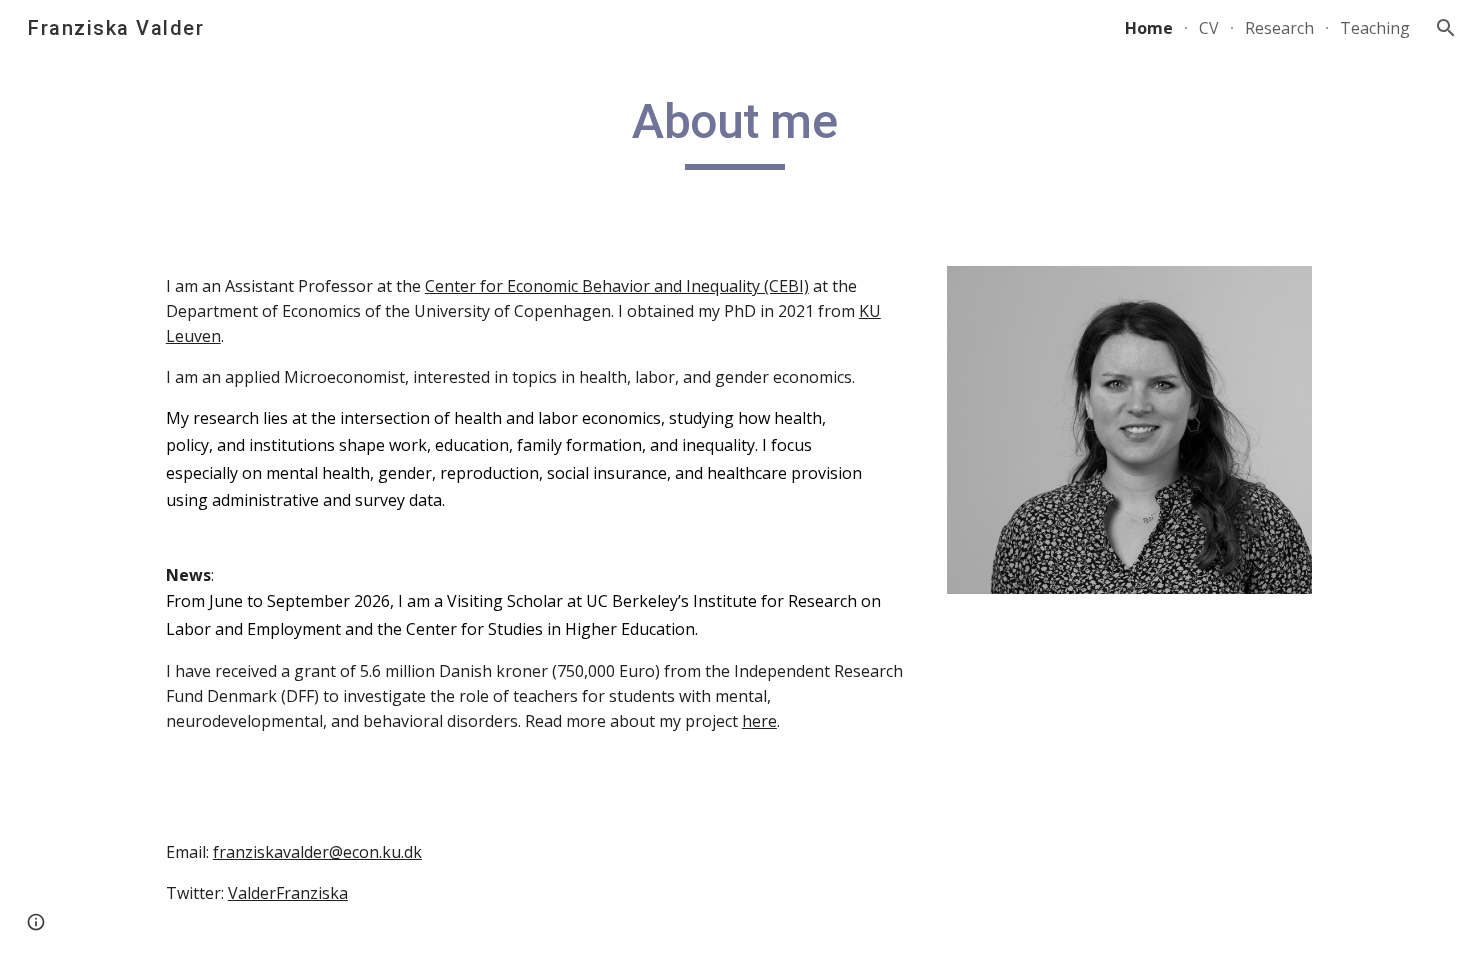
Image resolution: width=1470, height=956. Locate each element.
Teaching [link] (1375, 28)
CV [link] (1209, 28)
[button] (1446, 28)
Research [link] (1279, 28)
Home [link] (1149, 28)
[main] (735, 131)
